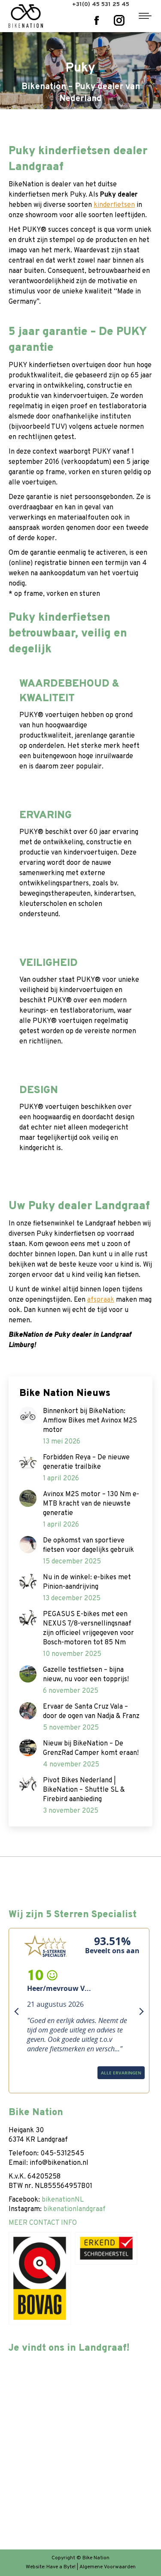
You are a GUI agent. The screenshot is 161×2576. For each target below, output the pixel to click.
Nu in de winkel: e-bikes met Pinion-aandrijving (87, 1582)
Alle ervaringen (38, 2084)
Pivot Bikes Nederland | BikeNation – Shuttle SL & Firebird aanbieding (84, 1790)
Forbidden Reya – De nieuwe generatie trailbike (86, 1462)
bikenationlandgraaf (74, 2209)
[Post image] (28, 1415)
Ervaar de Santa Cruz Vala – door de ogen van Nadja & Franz (91, 1712)
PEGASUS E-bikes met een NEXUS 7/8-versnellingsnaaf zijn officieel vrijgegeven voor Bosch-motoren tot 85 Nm (88, 1629)
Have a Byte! (61, 2567)
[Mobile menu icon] (145, 16)
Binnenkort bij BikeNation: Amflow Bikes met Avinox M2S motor (90, 1421)
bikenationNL (63, 2200)
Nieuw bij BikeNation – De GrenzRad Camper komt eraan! (91, 1748)
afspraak (101, 1300)
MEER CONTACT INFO (43, 2223)
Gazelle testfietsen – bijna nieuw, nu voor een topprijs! (86, 1675)
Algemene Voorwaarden (108, 2567)
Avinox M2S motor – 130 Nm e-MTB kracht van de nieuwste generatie (91, 1504)
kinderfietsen (114, 205)
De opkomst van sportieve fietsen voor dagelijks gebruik (88, 1545)
